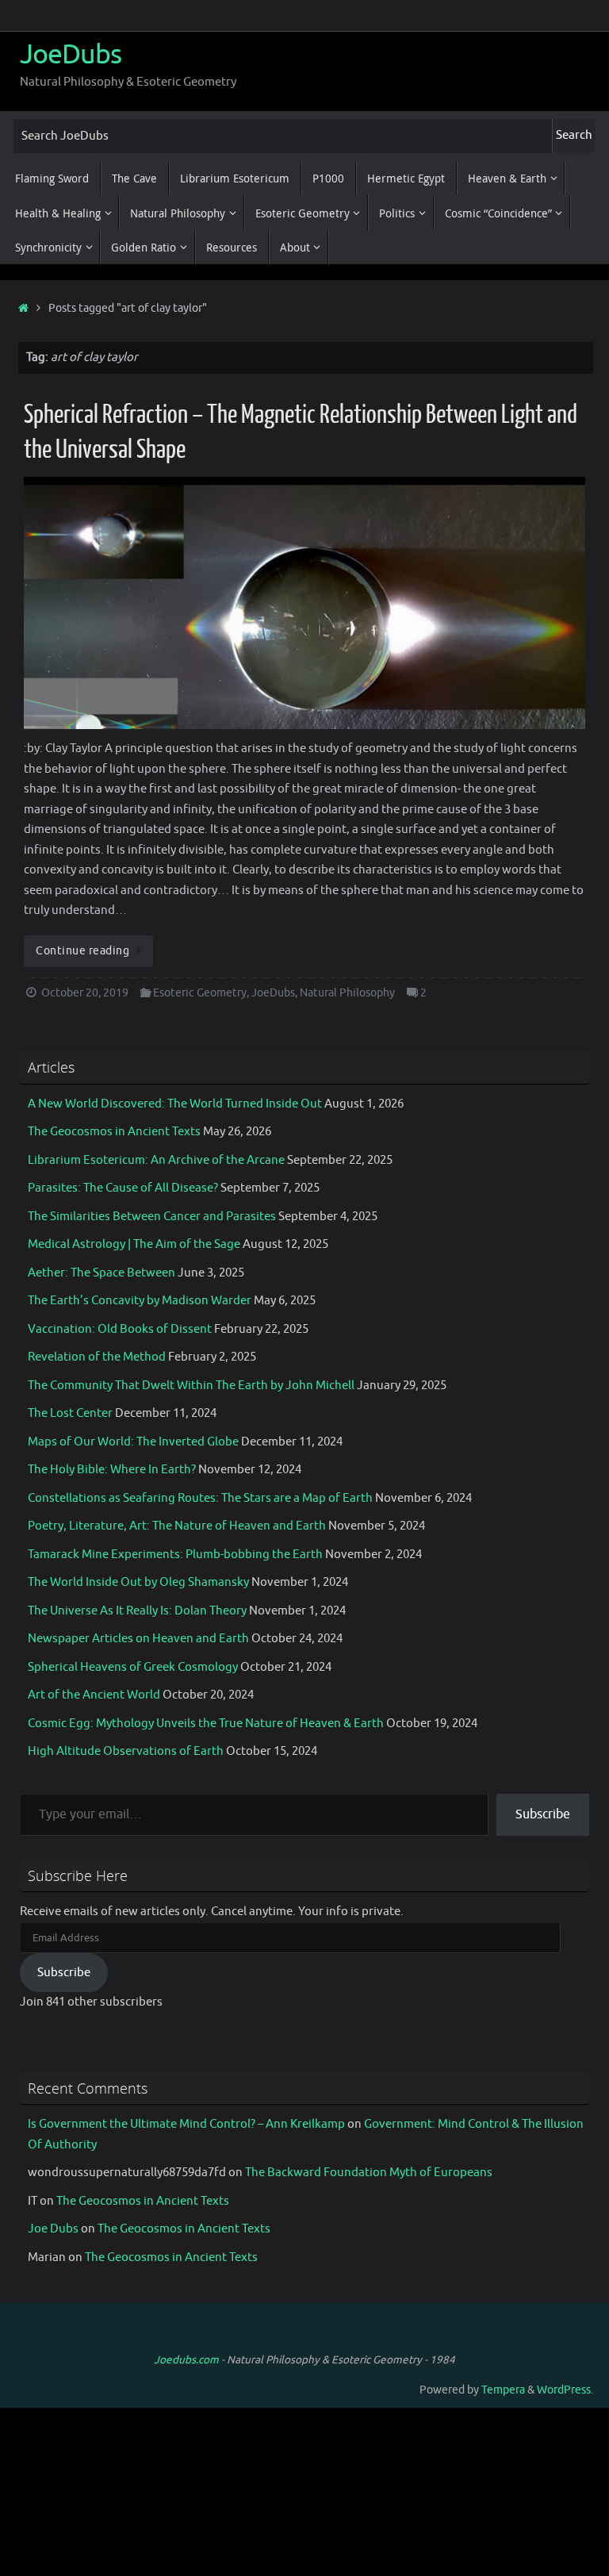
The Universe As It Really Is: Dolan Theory (137, 1611)
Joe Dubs (53, 2229)
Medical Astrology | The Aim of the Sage (134, 1244)
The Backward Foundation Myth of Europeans (369, 2173)
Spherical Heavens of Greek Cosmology (133, 1667)
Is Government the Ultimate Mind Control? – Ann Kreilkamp (186, 2124)
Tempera (503, 2390)
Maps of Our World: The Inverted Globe (133, 1442)
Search (574, 135)
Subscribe (543, 1814)
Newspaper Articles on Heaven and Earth (138, 1639)
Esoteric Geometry (200, 993)
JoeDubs (71, 55)
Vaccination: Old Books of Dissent (120, 1329)
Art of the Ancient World (94, 1695)
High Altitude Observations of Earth (126, 1751)
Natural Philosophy (347, 993)
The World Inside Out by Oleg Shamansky (138, 1582)
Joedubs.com (186, 2360)
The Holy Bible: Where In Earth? (112, 1470)
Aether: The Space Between (101, 1273)
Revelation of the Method (97, 1357)
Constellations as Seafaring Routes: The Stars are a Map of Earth (200, 1498)
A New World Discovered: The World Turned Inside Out (175, 1104)
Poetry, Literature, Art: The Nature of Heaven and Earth (177, 1526)
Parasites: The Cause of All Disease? (123, 1188)
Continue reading (82, 951)
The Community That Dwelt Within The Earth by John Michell (191, 1386)
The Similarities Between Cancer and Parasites (152, 1217)
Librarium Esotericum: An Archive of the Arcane (156, 1160)
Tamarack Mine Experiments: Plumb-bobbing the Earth (175, 1555)
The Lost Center (70, 1413)
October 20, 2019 (85, 993)
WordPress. (565, 2390)
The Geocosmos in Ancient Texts (114, 1132)
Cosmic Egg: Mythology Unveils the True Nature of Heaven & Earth (206, 1724)
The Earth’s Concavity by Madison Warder (140, 1301)
